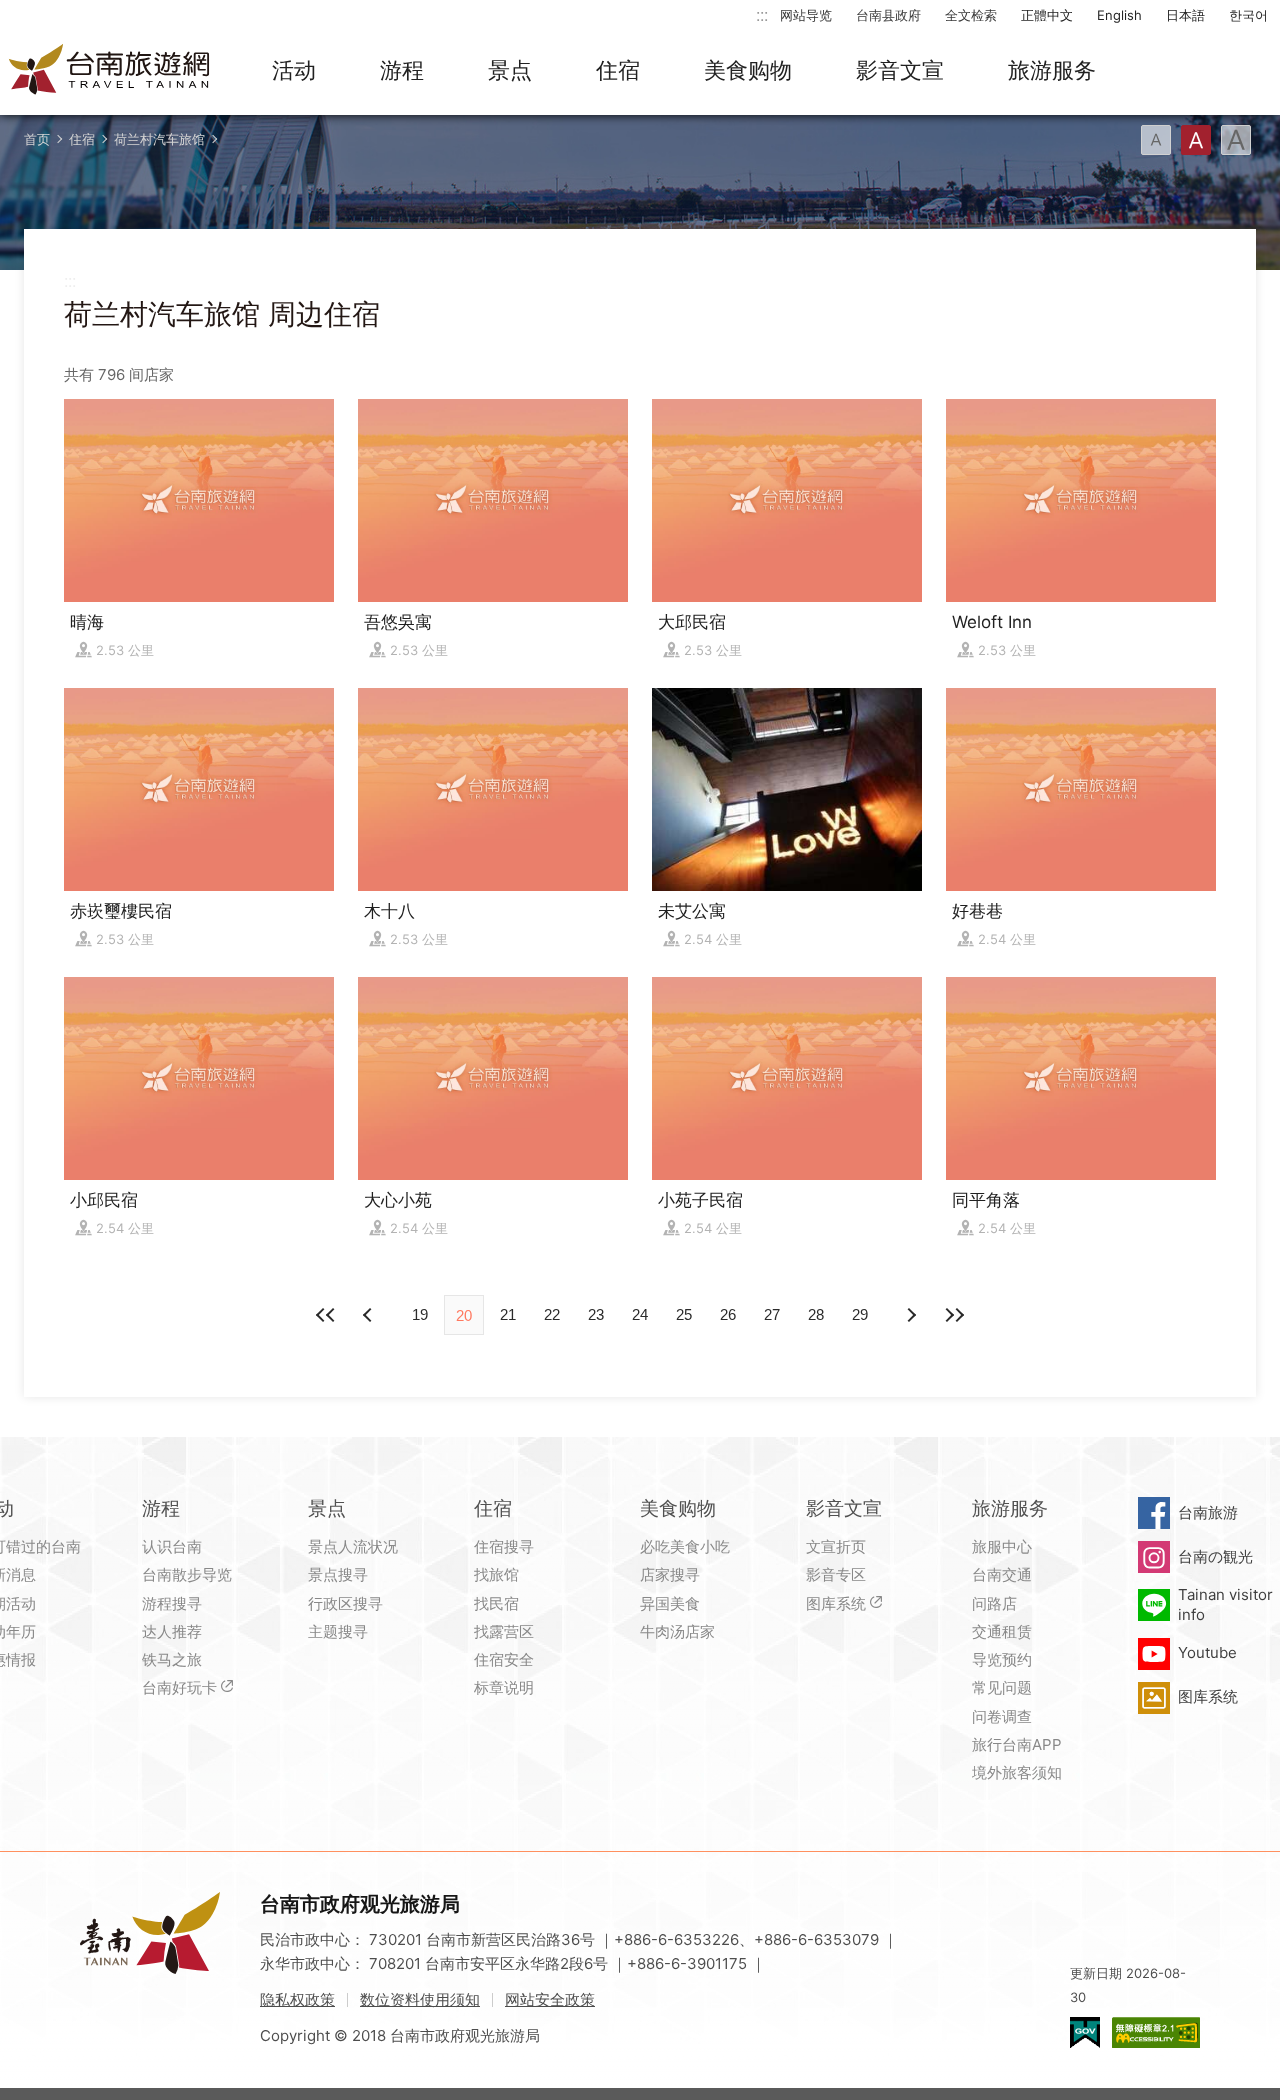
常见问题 (1002, 1687)
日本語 (1185, 15)
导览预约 (1002, 1659)
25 (684, 1314)
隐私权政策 (297, 1999)
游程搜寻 (172, 1603)
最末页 (954, 1315)
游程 (402, 70)
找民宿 (496, 1603)
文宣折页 (836, 1546)
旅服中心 (1002, 1546)
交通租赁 (1002, 1631)
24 (640, 1314)
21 (508, 1314)
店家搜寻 (670, 1574)
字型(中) (1196, 140)
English (1119, 15)
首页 (37, 139)
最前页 (326, 1315)
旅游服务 (1052, 70)
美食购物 (748, 70)
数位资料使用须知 (420, 1999)
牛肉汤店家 (677, 1631)
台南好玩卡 (179, 1687)
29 (860, 1314)
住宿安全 (504, 1659)
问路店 (994, 1603)
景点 (510, 70)
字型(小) (1156, 140)
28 (816, 1314)
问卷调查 (1002, 1716)
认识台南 (172, 1546)
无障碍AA (1156, 2032)
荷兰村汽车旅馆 (159, 139)
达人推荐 (172, 1631)
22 (552, 1314)
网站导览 (806, 15)
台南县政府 (888, 15)
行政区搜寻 (345, 1603)
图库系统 (836, 1603)
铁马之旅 (172, 1659)
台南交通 (1002, 1574)
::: (762, 14)
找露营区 (504, 1631)
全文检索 (971, 15)
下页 (370, 1315)
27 (772, 1314)
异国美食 (670, 1603)
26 (728, 1314)
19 (420, 1314)
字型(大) (1236, 140)
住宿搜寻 (504, 1546)
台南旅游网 (110, 71)
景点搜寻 (338, 1574)
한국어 (1248, 15)
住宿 (618, 70)
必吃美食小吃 (685, 1546)
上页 (910, 1315)
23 (596, 1314)
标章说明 (504, 1687)
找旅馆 (496, 1574)
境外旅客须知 (1017, 1772)
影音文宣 (900, 70)
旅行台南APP (1017, 1744)
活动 (294, 70)
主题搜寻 (338, 1631)
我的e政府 (1085, 2032)
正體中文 (1047, 15)
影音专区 (836, 1574)
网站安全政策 (550, 1999)
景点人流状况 (353, 1546)
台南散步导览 (187, 1574)
